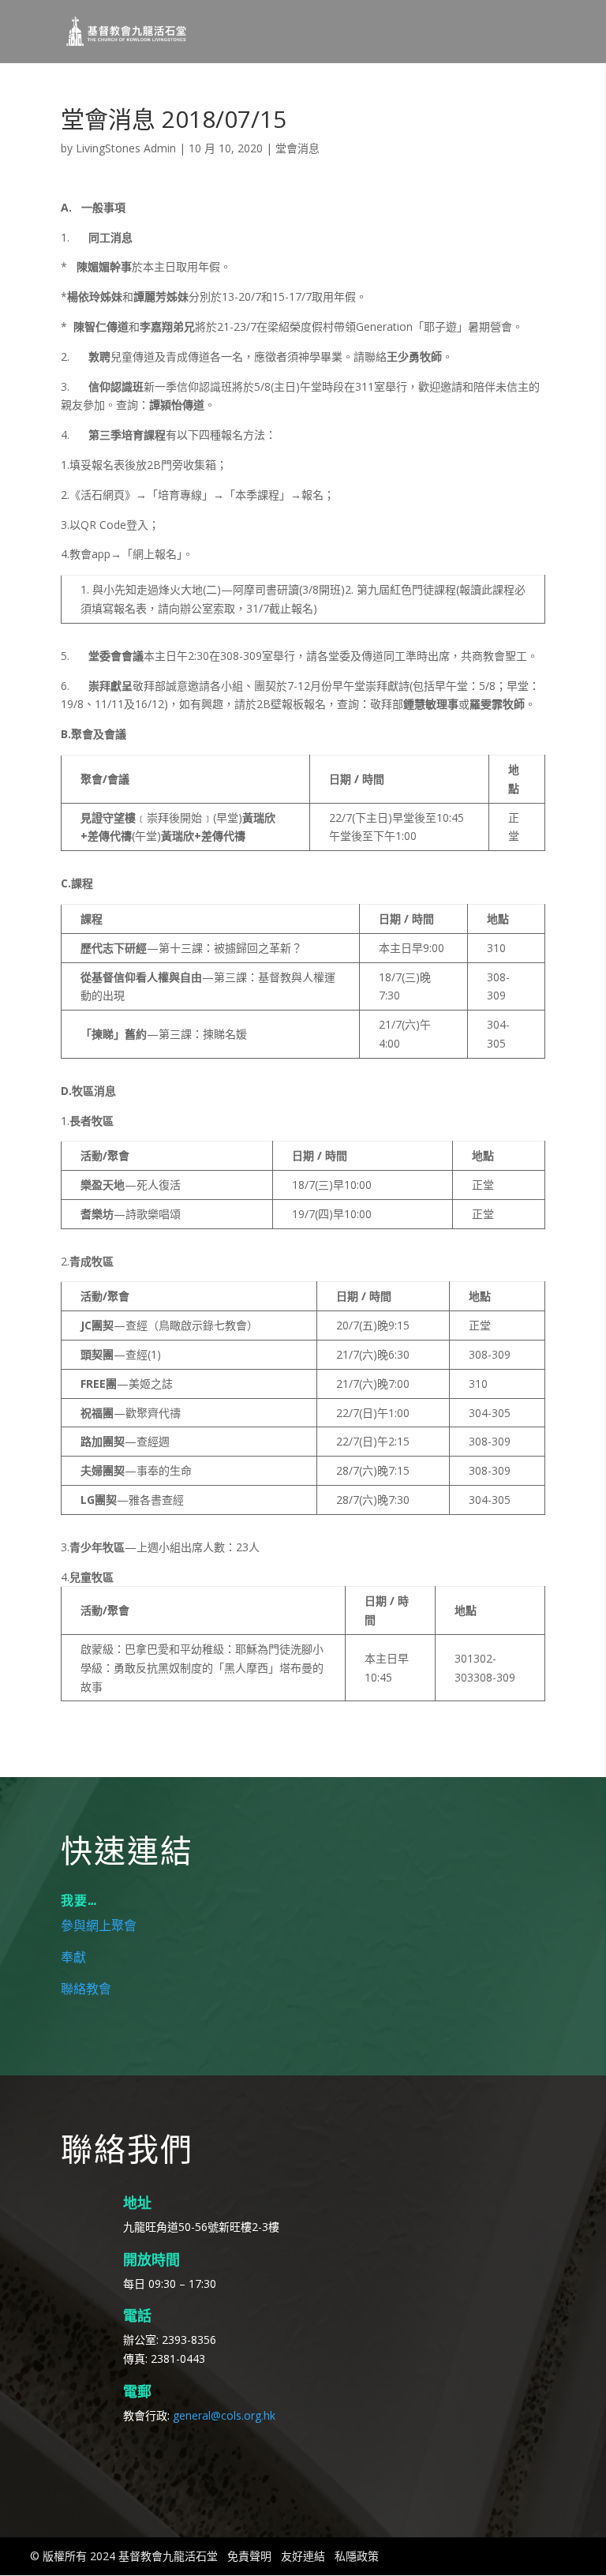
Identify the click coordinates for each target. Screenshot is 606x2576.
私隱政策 (357, 2556)
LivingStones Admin (126, 148)
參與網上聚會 (99, 1926)
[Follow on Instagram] (119, 2458)
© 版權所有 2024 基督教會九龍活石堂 (124, 2556)
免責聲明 (249, 2556)
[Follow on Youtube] (160, 2458)
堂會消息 (297, 148)
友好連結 (303, 2556)
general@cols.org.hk (224, 2415)
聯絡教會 (86, 1989)
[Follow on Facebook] (78, 2458)
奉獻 (73, 1958)
